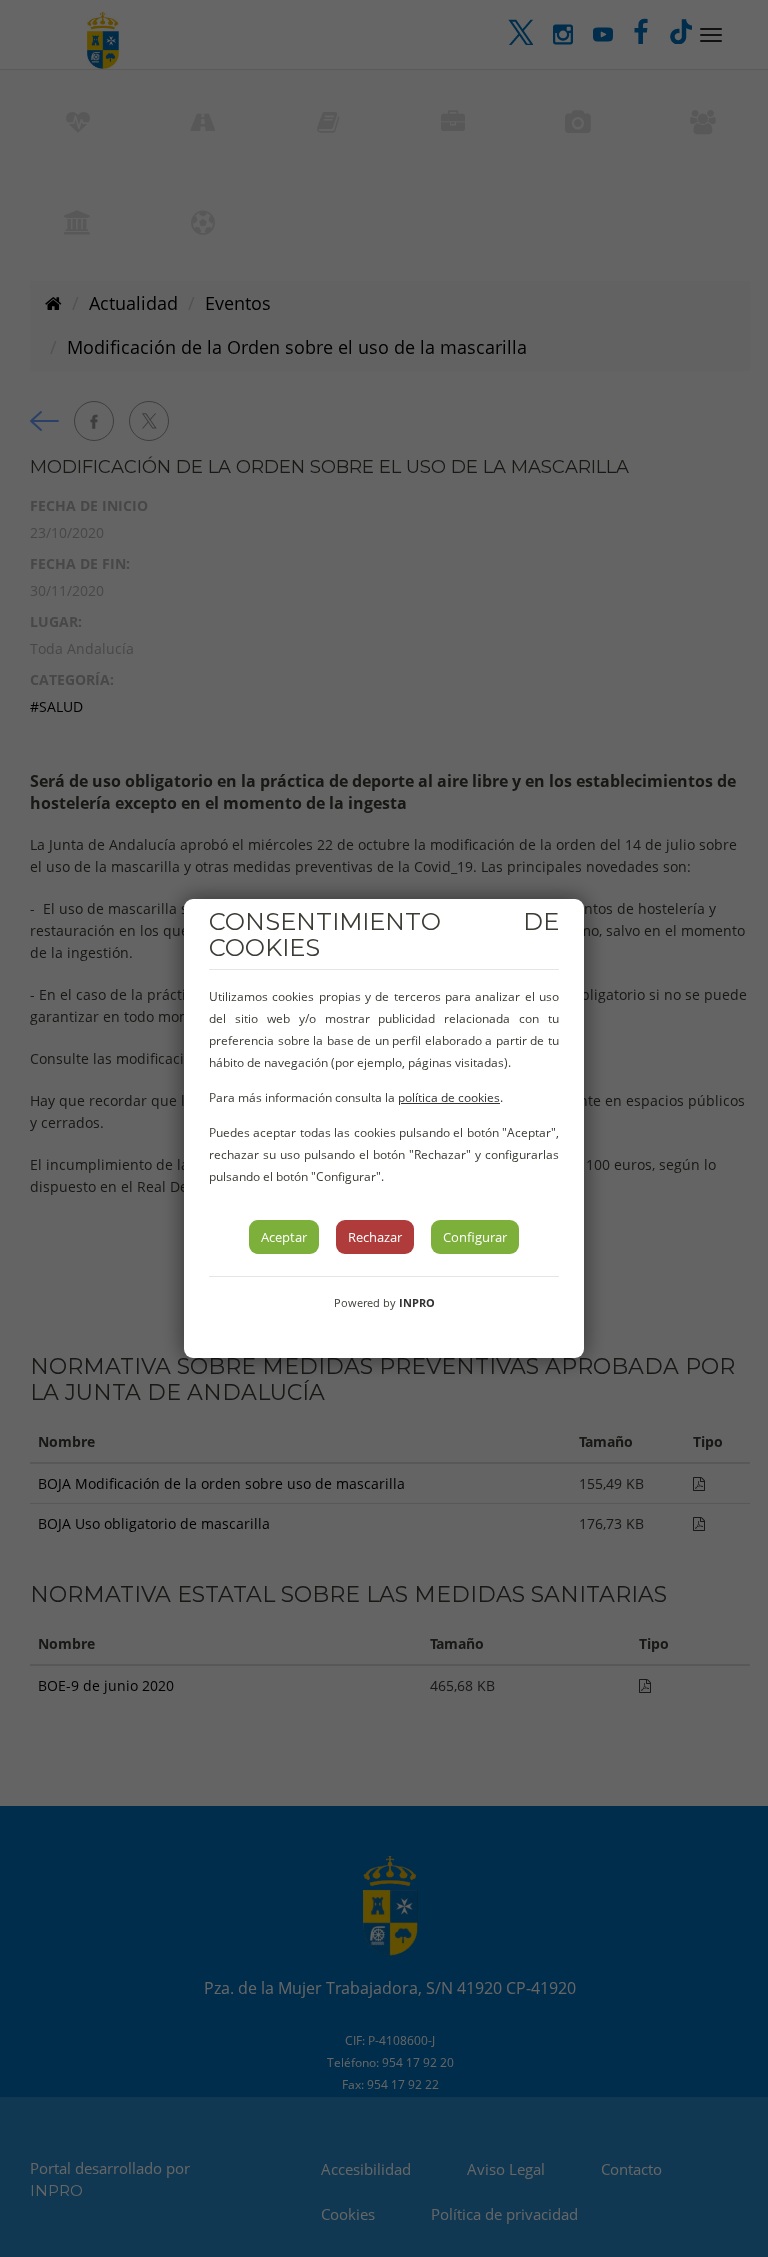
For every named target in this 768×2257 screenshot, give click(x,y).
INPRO (417, 1302)
